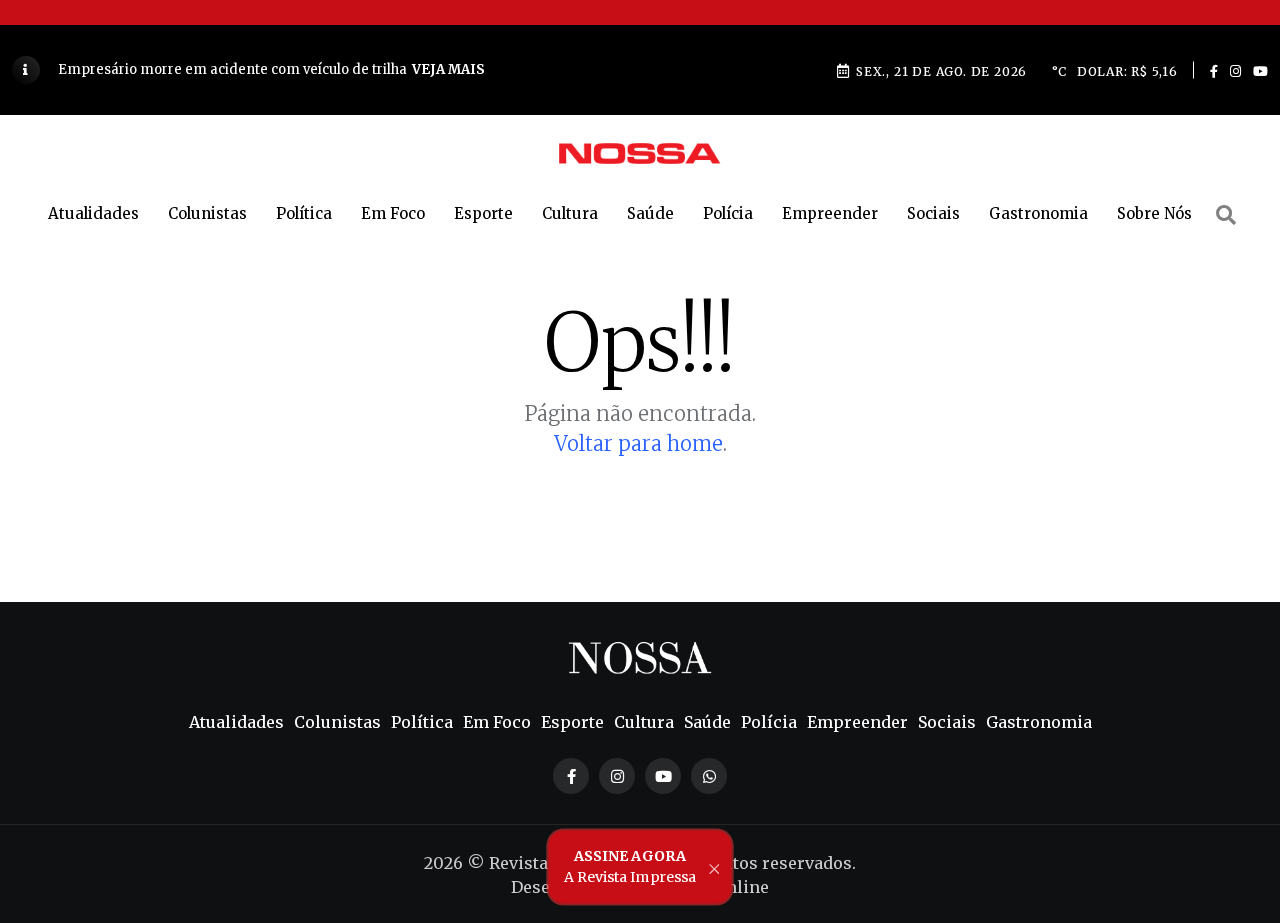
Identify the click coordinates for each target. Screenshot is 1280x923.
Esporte (483, 213)
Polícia (728, 213)
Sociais (933, 213)
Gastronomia (1038, 213)
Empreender (830, 213)
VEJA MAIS (448, 69)
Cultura (570, 213)
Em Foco (393, 213)
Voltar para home (638, 443)
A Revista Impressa (630, 866)
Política (304, 213)
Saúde (650, 213)
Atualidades (93, 213)
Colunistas (207, 213)
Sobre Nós (1154, 213)
